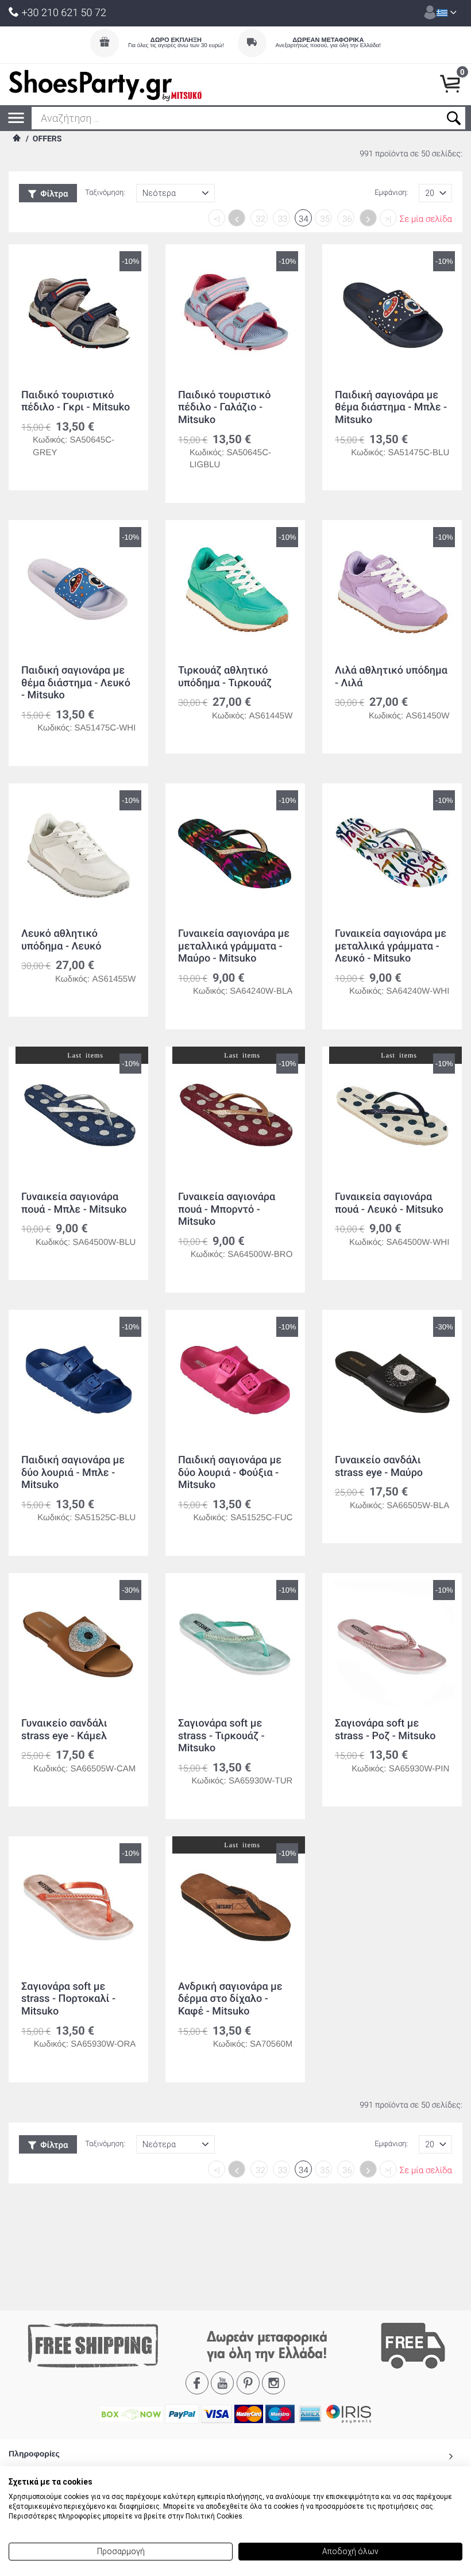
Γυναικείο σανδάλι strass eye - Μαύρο (379, 1466)
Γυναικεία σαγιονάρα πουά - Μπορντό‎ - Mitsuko (227, 1209)
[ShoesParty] (105, 84)
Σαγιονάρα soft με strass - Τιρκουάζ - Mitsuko (221, 1736)
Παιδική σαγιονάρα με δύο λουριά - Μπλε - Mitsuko (73, 1472)
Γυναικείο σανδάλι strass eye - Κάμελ (64, 1730)
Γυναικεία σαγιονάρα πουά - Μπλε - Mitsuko (74, 1203)
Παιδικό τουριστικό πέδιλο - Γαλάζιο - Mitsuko (225, 407)
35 (325, 219)
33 (283, 219)
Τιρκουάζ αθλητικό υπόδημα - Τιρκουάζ (225, 677)
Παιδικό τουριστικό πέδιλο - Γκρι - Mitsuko (76, 401)
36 (347, 219)
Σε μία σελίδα (426, 219)
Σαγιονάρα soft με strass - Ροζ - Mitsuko (385, 1730)
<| (217, 219)
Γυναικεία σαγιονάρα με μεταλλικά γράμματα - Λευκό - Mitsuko (391, 946)
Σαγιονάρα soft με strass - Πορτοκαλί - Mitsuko (68, 1999)
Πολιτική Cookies (214, 2516)
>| (388, 219)
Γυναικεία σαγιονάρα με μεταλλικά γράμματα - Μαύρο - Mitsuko (234, 946)
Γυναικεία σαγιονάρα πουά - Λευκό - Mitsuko (389, 1203)
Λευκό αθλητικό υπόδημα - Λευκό (61, 940)
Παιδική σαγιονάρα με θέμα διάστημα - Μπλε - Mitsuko (391, 407)
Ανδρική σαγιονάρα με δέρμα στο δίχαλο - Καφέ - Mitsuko (230, 1999)
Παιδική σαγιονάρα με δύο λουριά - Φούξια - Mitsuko (230, 1472)
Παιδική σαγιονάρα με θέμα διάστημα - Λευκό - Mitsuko (76, 683)
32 (260, 219)
